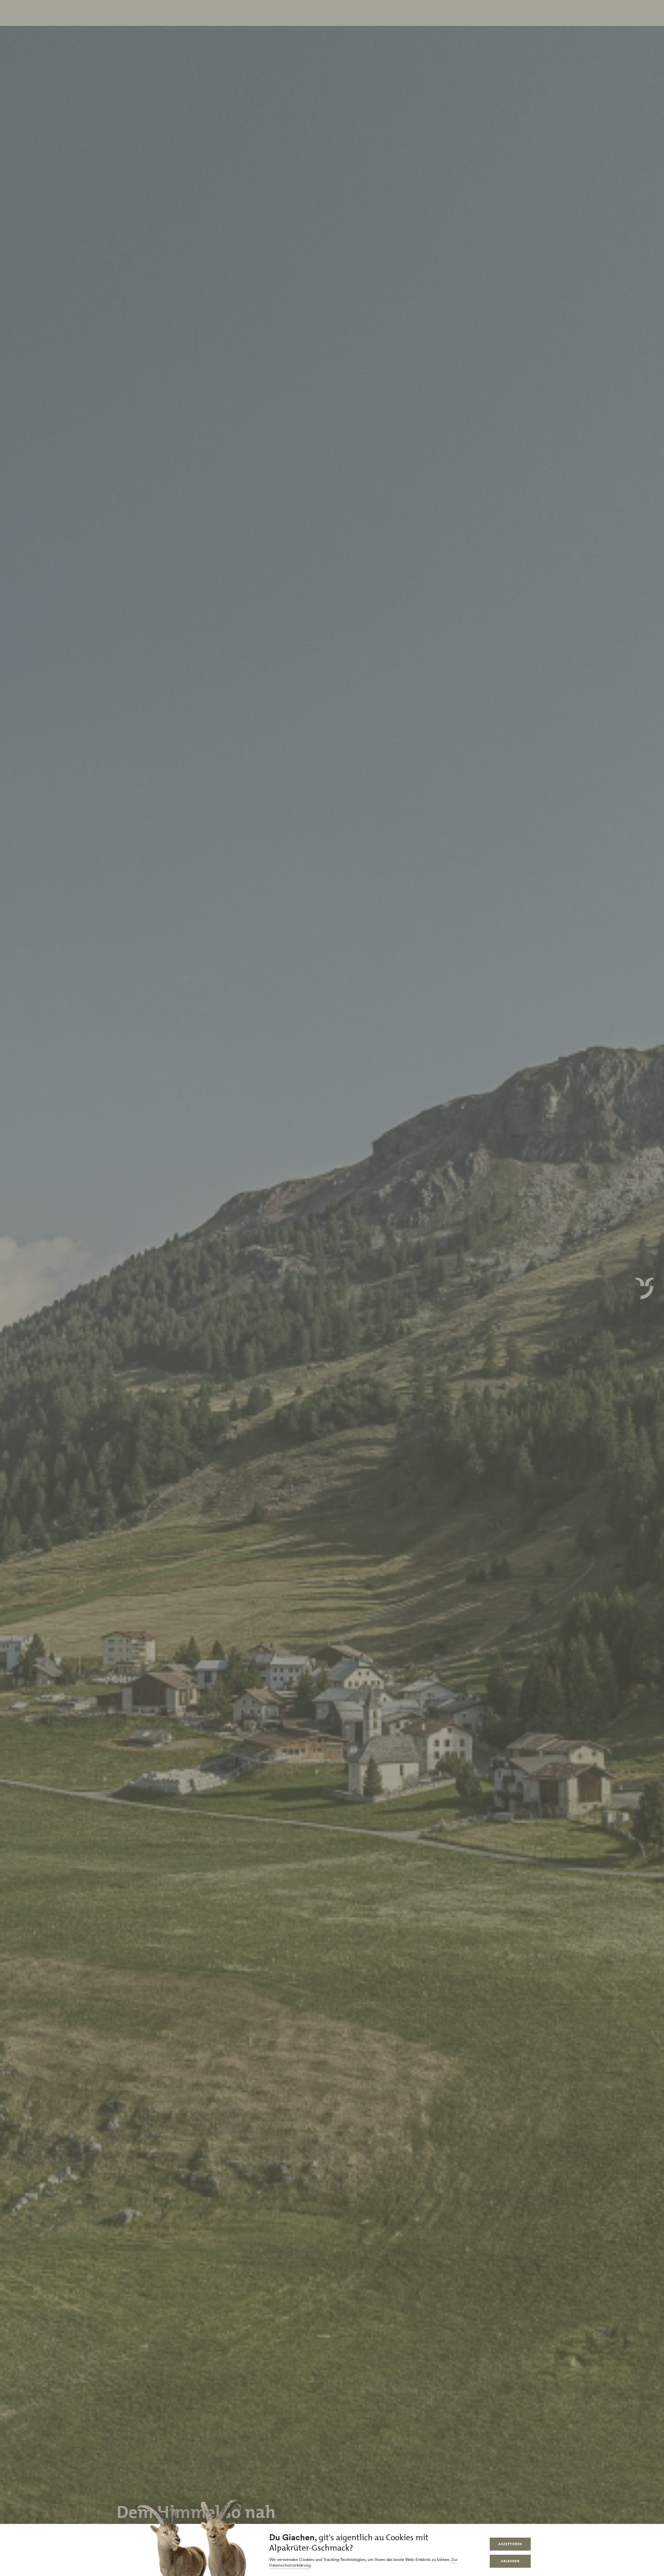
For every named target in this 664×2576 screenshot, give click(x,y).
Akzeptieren (510, 2544)
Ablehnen (510, 2561)
